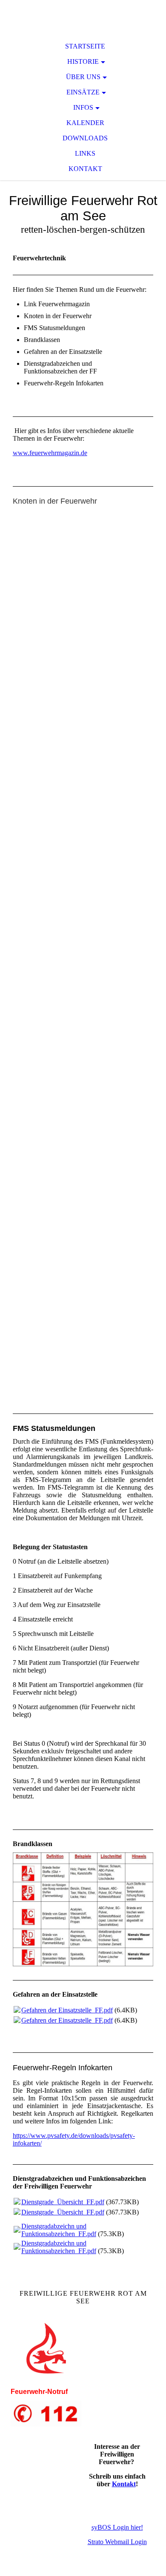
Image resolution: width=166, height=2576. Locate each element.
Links (85, 153)
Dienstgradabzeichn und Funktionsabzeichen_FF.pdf (59, 2230)
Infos (83, 107)
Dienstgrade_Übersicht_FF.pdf (63, 2202)
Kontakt (85, 169)
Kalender (85, 123)
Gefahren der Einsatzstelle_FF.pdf (67, 2010)
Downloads (85, 138)
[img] (83, 17)
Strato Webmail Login (117, 2542)
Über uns (83, 77)
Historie (83, 61)
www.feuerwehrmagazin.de (50, 453)
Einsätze (83, 92)
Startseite (85, 46)
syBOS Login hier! (117, 2527)
